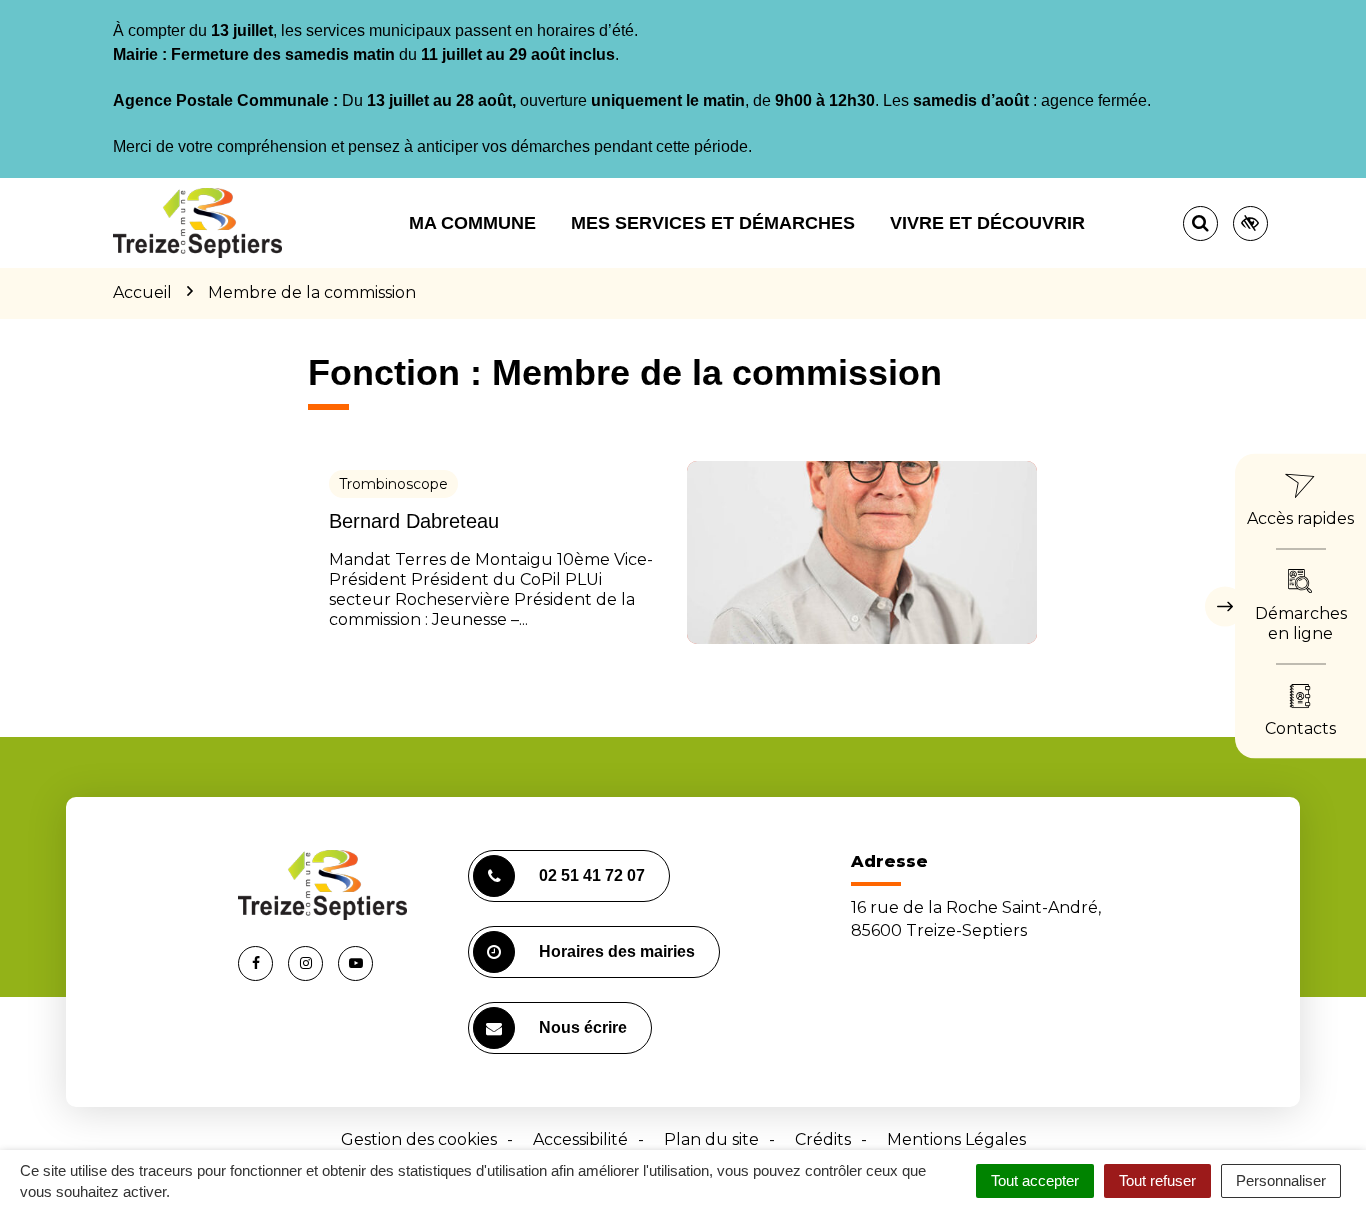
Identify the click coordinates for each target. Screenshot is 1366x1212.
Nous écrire (583, 1027)
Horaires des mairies (617, 951)
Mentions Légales (956, 1139)
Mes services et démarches (713, 223)
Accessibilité (580, 1139)
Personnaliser (1281, 1180)
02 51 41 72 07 (592, 875)
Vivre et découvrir (987, 223)
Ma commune (472, 223)
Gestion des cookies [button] (419, 1139)
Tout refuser (1157, 1180)
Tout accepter (1035, 1180)
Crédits (823, 1139)
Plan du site (711, 1139)
